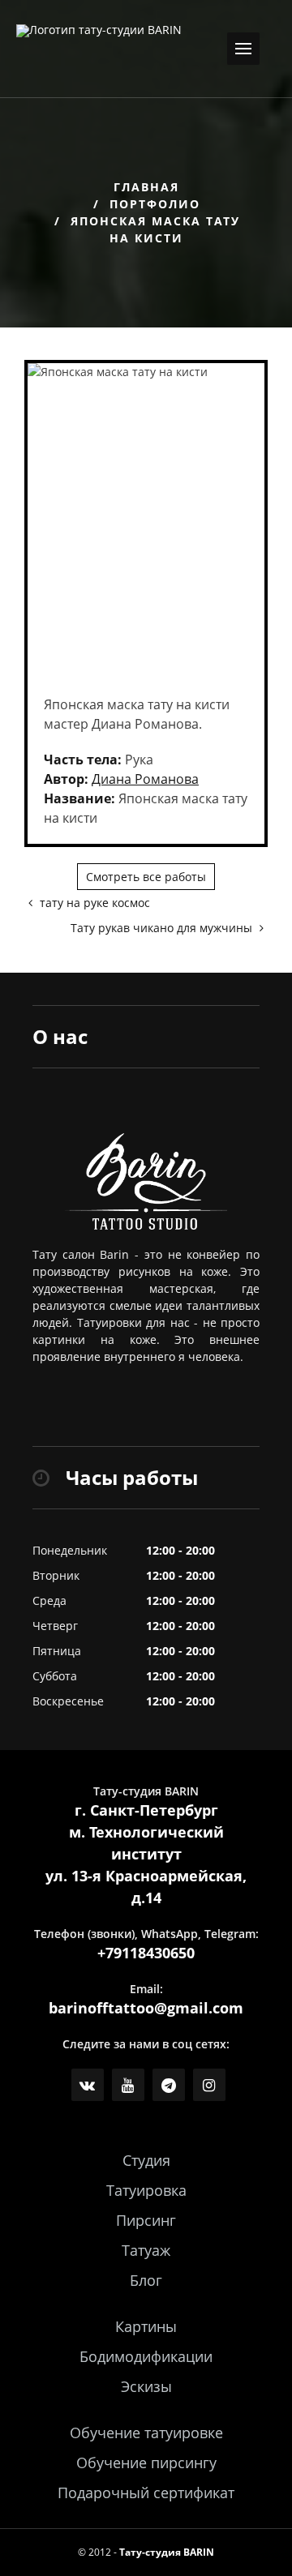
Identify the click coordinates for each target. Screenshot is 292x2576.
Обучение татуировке (146, 2433)
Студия (146, 2160)
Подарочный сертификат (146, 2493)
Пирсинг (146, 2220)
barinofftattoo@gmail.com (146, 2008)
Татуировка (146, 2190)
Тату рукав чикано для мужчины (163, 928)
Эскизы (146, 2386)
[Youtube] (128, 2085)
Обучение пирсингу (146, 2463)
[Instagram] (209, 2085)
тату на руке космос (93, 903)
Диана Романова (145, 779)
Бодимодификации (146, 2356)
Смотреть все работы (146, 877)
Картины (146, 2326)
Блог (146, 2280)
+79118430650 (146, 1953)
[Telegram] (169, 2085)
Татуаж (146, 2250)
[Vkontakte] (88, 2085)
